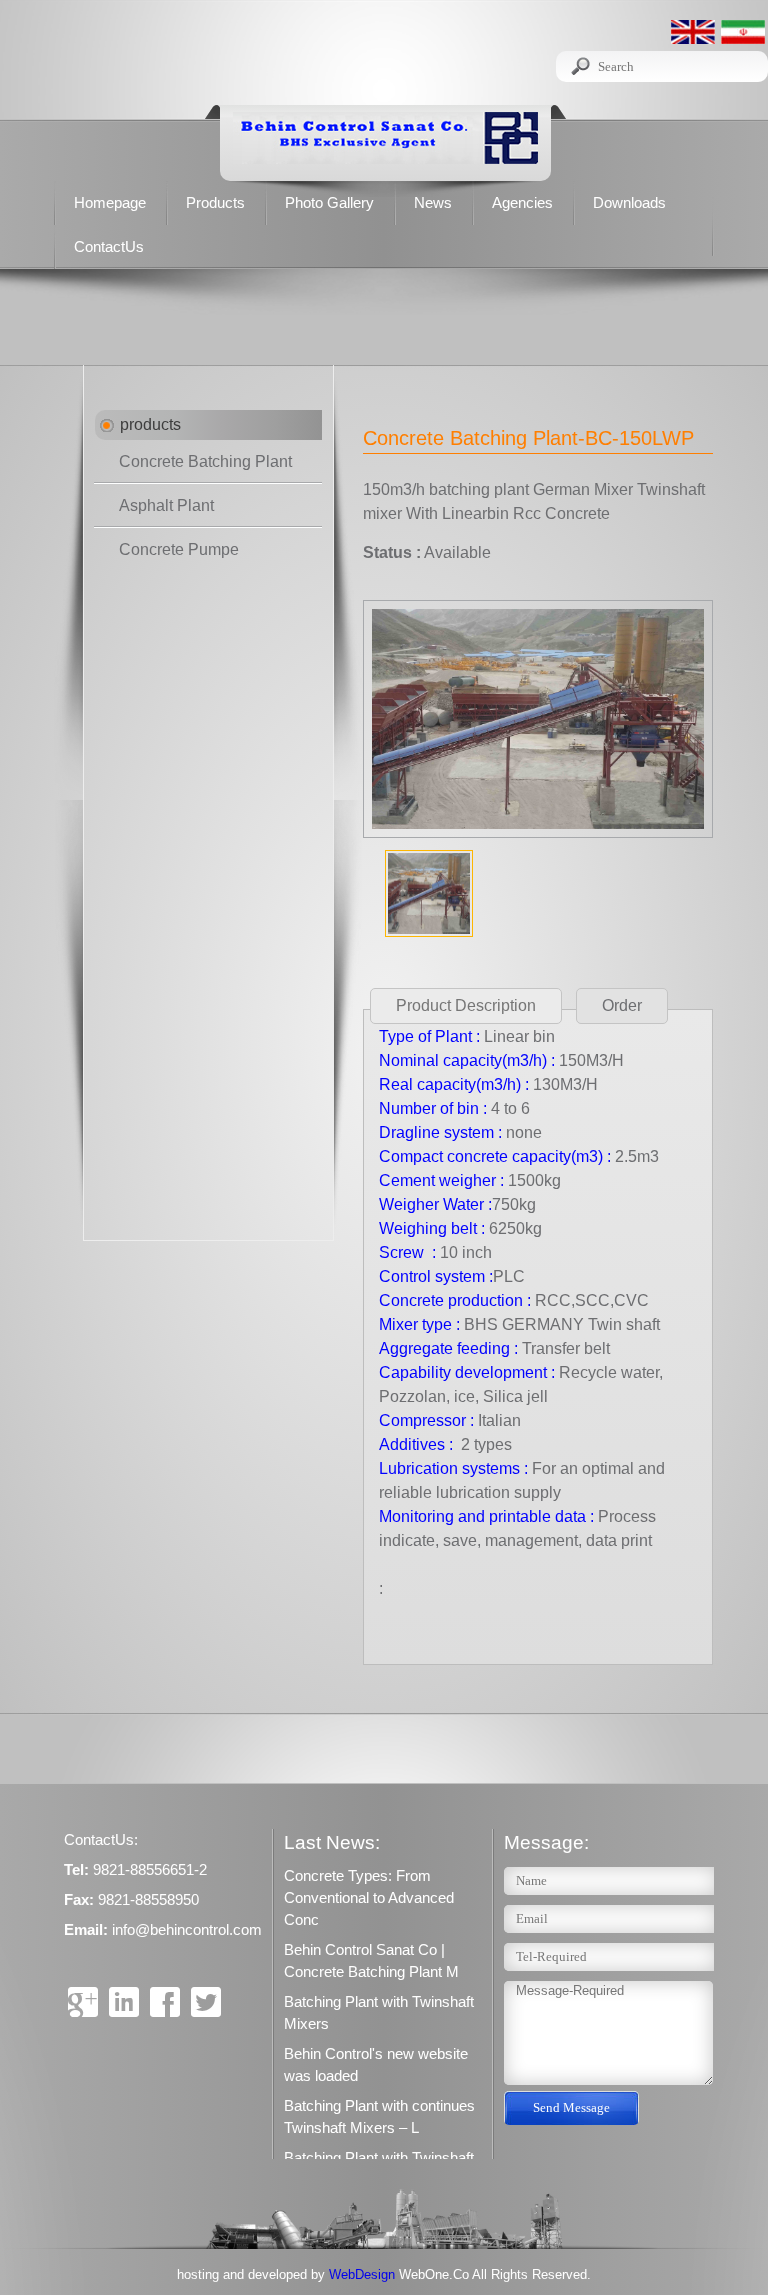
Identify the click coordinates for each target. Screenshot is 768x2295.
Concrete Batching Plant (205, 461)
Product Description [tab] (466, 1005)
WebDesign (364, 2274)
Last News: (332, 1842)
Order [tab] (622, 1005)
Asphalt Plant (166, 505)
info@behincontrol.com (187, 1930)
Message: (546, 1842)
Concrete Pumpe (179, 549)
